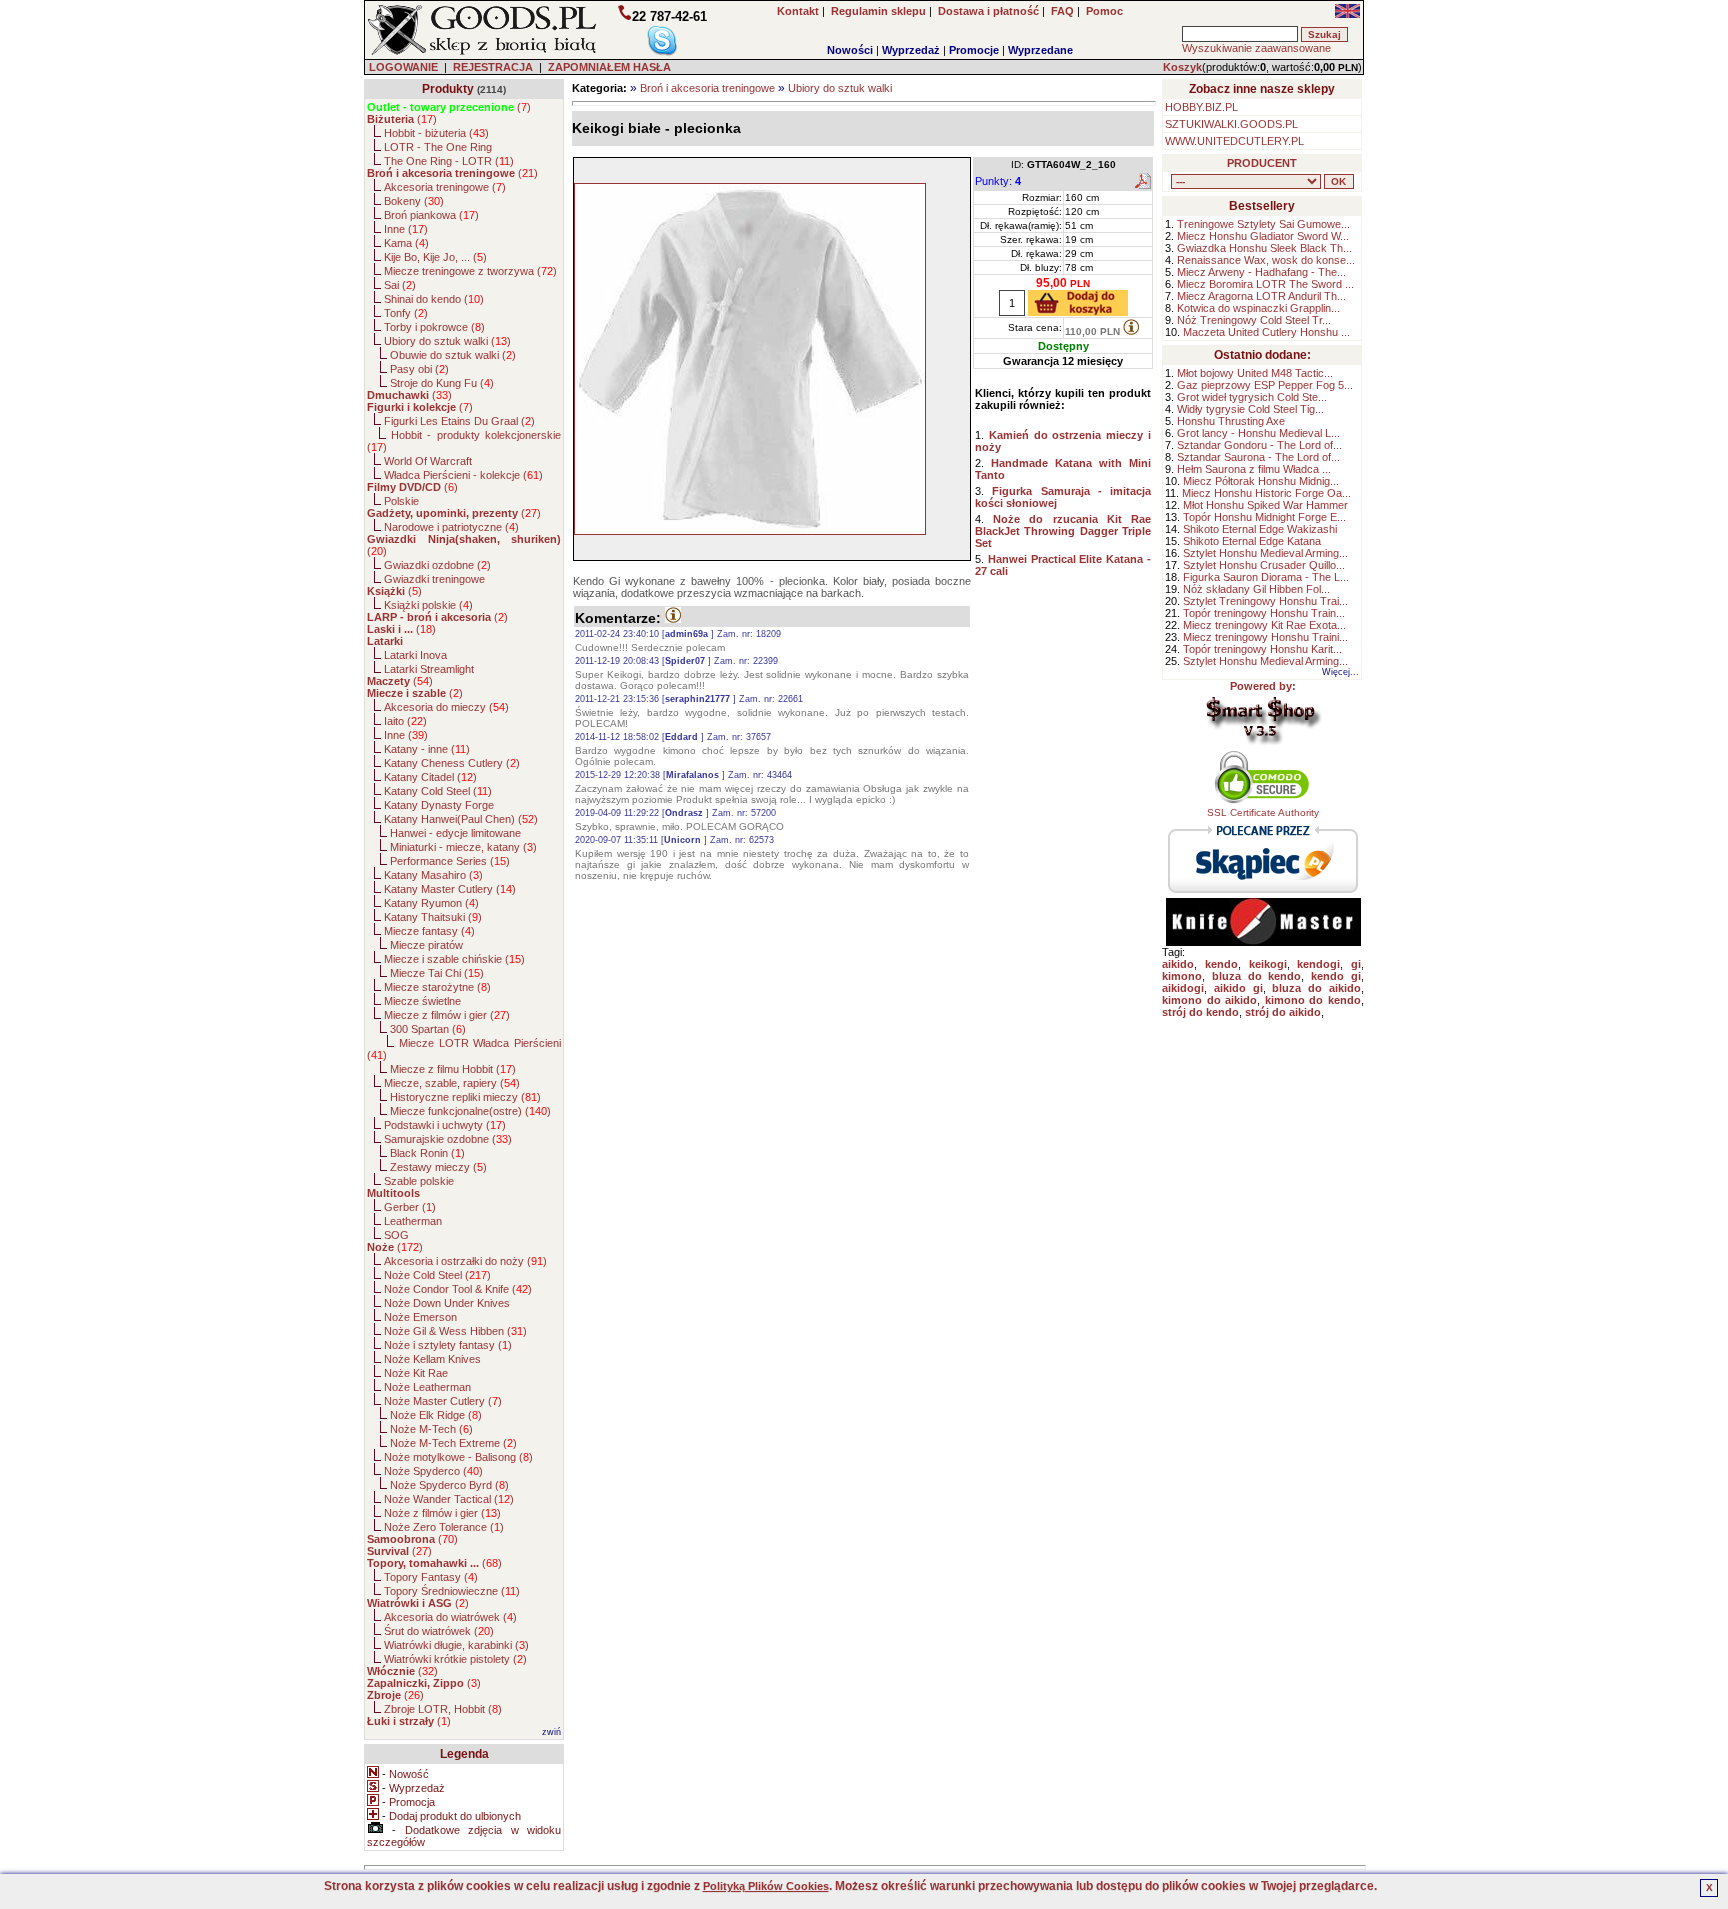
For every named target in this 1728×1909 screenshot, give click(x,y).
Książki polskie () (428, 605)
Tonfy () (406, 313)
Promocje (974, 50)
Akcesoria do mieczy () (446, 707)
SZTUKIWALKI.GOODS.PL (1231, 124)
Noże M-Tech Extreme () (453, 1443)
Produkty (448, 89)
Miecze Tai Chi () (437, 973)
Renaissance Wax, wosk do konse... (1266, 260)
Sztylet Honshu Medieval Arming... (1265, 553)
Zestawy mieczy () (438, 1167)
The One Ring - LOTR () (449, 161)
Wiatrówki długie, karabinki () (456, 1645)
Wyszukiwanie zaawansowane (1256, 48)
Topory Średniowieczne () (452, 1591)
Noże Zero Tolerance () (444, 1527)
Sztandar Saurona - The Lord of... (1258, 457)
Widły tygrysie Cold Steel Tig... (1250, 409)
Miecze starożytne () (437, 987)
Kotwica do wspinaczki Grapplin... (1258, 308)
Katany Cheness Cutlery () (452, 763)
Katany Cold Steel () (438, 791)
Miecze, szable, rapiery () (452, 1083)
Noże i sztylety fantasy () (448, 1345)
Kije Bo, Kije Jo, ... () (435, 257)
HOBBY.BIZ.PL (1201, 107)
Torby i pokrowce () (434, 327)
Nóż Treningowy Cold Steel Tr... (1254, 320)
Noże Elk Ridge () (436, 1415)
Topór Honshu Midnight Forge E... (1264, 517)
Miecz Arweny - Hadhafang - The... (1261, 272)
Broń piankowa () (431, 215)
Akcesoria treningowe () (445, 187)
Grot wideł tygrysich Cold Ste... (1252, 397)
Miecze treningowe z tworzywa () (470, 271)
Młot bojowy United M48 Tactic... (1255, 373)
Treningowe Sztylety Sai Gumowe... (1263, 224)
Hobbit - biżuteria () (436, 133)
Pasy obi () (419, 369)
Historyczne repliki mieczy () (465, 1097)
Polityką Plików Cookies (766, 1886)
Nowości (850, 50)
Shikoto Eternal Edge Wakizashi (1260, 529)
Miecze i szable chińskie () (454, 959)
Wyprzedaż (911, 50)
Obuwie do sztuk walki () (453, 355)
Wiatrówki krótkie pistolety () (455, 1659)
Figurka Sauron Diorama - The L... (1266, 577)
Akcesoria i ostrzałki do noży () (465, 1261)
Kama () (406, 243)
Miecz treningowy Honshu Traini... (1265, 637)
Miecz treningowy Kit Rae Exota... (1264, 625)
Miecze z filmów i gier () (447, 1015)
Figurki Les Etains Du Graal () (459, 421)
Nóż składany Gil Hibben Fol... (1256, 589)
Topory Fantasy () (431, 1577)
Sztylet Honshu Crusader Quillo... (1264, 565)
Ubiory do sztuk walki (840, 88)
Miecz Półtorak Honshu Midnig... (1261, 481)
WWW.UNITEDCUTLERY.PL (1234, 141)
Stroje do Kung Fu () (442, 383)
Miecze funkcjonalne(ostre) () (470, 1111)
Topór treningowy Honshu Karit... (1262, 649)
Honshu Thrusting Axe (1231, 421)
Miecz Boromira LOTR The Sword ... (1265, 284)
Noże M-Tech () (431, 1429)
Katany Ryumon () (431, 903)
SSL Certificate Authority (1263, 812)
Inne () (406, 229)
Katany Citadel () (430, 777)
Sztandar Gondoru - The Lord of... (1259, 445)
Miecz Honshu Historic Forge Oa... (1266, 493)
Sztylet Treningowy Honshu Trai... (1265, 601)
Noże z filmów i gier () (442, 1513)
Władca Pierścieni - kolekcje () (463, 475)
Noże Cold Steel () (437, 1275)
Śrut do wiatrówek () (439, 1631)
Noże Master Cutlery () (443, 1401)
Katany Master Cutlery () (450, 889)
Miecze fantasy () (429, 931)
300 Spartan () (428, 1029)
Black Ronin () (427, 1153)
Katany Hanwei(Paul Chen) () (461, 819)
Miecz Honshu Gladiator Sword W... (1263, 236)
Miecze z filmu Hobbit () (453, 1069)
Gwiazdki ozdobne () (437, 565)
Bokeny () (414, 201)
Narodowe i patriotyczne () (451, 527)
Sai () (400, 285)
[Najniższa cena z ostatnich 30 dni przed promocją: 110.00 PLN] (1131, 327)
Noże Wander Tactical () (449, 1499)
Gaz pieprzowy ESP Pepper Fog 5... (1265, 385)
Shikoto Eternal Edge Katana (1252, 541)
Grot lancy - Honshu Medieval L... (1258, 433)
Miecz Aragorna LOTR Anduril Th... (1261, 296)
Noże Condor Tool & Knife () (458, 1289)
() (449, 107)
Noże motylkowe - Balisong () (458, 1457)
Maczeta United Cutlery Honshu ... (1266, 332)
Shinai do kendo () (434, 299)
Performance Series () (450, 861)
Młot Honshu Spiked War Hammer (1265, 505)
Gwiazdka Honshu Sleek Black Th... (1264, 248)
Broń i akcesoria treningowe (707, 88)
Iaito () (405, 721)
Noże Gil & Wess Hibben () (455, 1331)
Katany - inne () (427, 749)
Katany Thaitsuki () (433, 917)
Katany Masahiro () (433, 875)
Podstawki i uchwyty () (445, 1125)
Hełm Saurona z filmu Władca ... (1254, 469)
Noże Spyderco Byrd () (449, 1485)
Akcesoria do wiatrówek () (450, 1617)
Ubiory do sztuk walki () (447, 341)
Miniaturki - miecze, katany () (463, 847)
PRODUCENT (1262, 163)
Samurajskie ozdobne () (448, 1139)
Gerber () (410, 1207)
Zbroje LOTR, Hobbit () (443, 1709)
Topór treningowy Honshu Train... (1264, 613)
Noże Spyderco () (433, 1471)
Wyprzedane (1040, 50)
